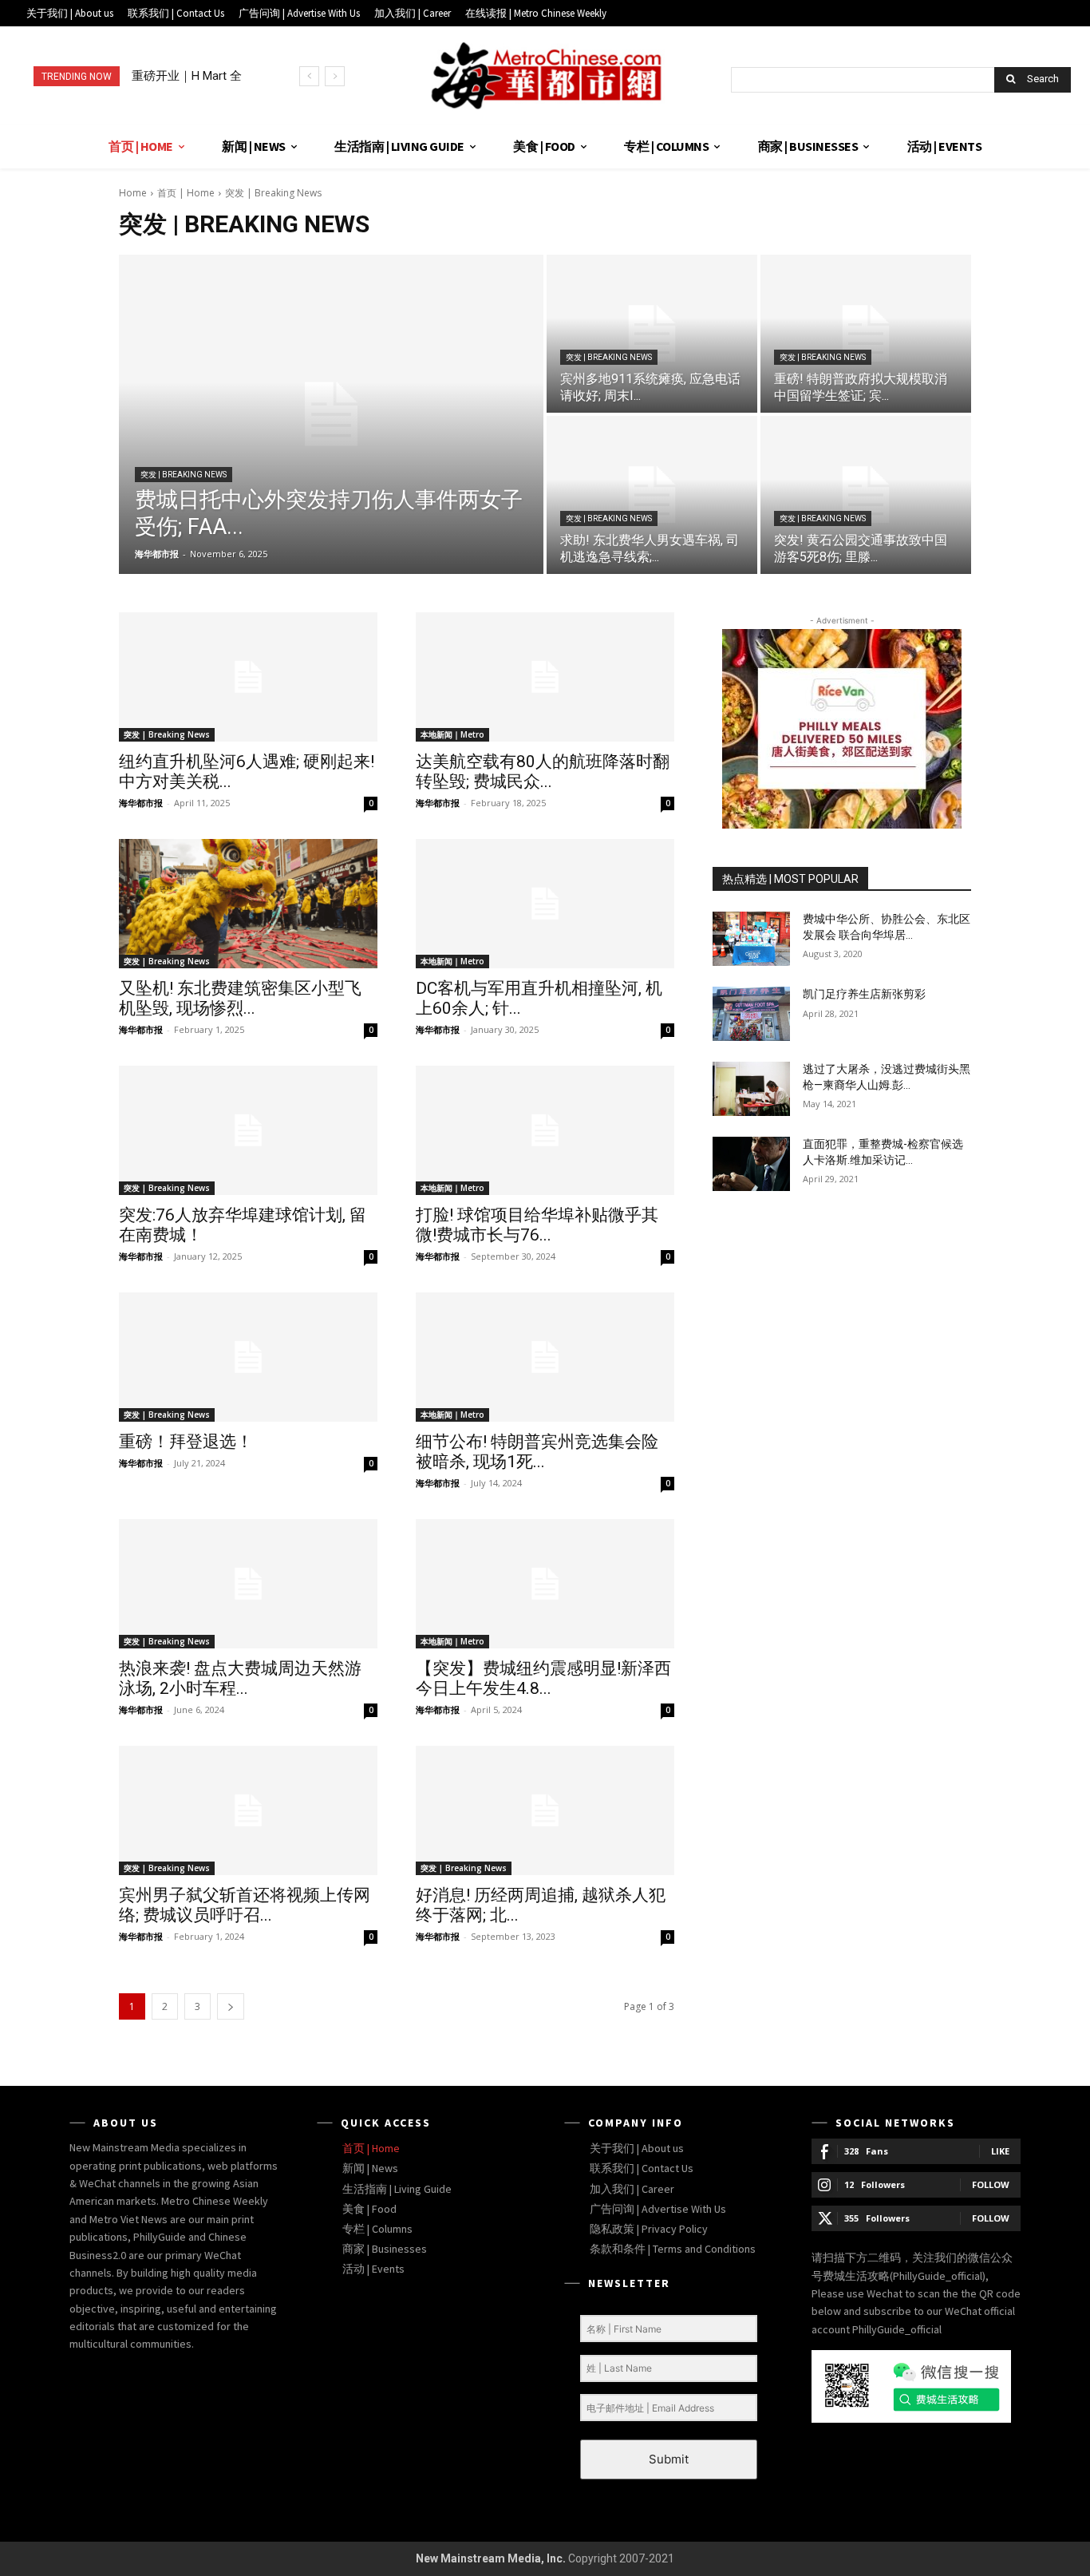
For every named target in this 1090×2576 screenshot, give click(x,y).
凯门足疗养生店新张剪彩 (864, 994)
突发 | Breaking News (184, 475)
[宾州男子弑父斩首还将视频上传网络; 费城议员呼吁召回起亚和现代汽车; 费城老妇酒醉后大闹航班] (248, 1810)
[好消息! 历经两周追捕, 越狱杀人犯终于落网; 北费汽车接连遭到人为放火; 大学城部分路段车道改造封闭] (545, 1810)
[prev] (309, 76)
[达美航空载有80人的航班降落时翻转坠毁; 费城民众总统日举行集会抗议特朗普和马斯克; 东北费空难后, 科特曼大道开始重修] (545, 677)
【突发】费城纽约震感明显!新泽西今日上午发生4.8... (543, 1678)
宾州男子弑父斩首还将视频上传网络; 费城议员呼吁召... (245, 1905)
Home (133, 193)
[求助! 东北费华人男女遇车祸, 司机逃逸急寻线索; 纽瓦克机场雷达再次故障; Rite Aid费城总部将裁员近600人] (652, 495)
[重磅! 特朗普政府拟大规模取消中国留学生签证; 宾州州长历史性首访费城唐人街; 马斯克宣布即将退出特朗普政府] (866, 334)
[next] (335, 76)
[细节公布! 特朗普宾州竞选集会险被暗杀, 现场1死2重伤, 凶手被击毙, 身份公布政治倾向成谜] (545, 1357)
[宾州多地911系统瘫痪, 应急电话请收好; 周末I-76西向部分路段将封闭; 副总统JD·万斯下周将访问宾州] (652, 334)
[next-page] (231, 2006)
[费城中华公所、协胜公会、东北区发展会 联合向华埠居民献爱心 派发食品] (751, 939)
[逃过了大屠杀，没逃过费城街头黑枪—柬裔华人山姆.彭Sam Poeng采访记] (751, 1089)
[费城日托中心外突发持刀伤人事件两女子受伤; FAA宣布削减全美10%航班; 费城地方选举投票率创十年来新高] (331, 414)
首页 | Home (186, 193)
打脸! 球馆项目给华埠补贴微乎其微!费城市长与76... (537, 1225)
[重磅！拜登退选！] (248, 1357)
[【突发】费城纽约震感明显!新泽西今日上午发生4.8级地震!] (545, 1584)
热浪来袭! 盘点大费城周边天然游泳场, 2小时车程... (240, 1678)
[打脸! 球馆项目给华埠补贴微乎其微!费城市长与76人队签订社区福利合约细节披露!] (545, 1130)
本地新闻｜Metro (452, 734)
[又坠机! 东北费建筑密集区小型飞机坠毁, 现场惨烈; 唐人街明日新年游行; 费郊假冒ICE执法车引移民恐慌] (248, 904)
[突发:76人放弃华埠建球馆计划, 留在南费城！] (248, 1130)
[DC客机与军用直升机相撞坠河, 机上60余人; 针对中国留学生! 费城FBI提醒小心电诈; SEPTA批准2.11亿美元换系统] (545, 904)
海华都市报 (141, 803)
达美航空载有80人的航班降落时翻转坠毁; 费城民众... (543, 772)
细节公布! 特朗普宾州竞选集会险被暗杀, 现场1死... (537, 1452)
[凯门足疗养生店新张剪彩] (751, 1014)
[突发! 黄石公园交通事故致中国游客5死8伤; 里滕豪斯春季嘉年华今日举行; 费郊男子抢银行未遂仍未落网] (866, 495)
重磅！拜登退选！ (186, 1442)
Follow (991, 2184)
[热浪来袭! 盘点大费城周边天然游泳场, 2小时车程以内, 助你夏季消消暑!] (248, 1584)
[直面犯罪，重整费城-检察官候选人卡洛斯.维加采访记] (751, 1164)
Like (1000, 2151)
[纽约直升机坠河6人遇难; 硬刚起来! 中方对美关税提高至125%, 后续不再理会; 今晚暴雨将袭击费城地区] (248, 677)
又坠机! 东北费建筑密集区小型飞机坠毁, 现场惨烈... (240, 998)
